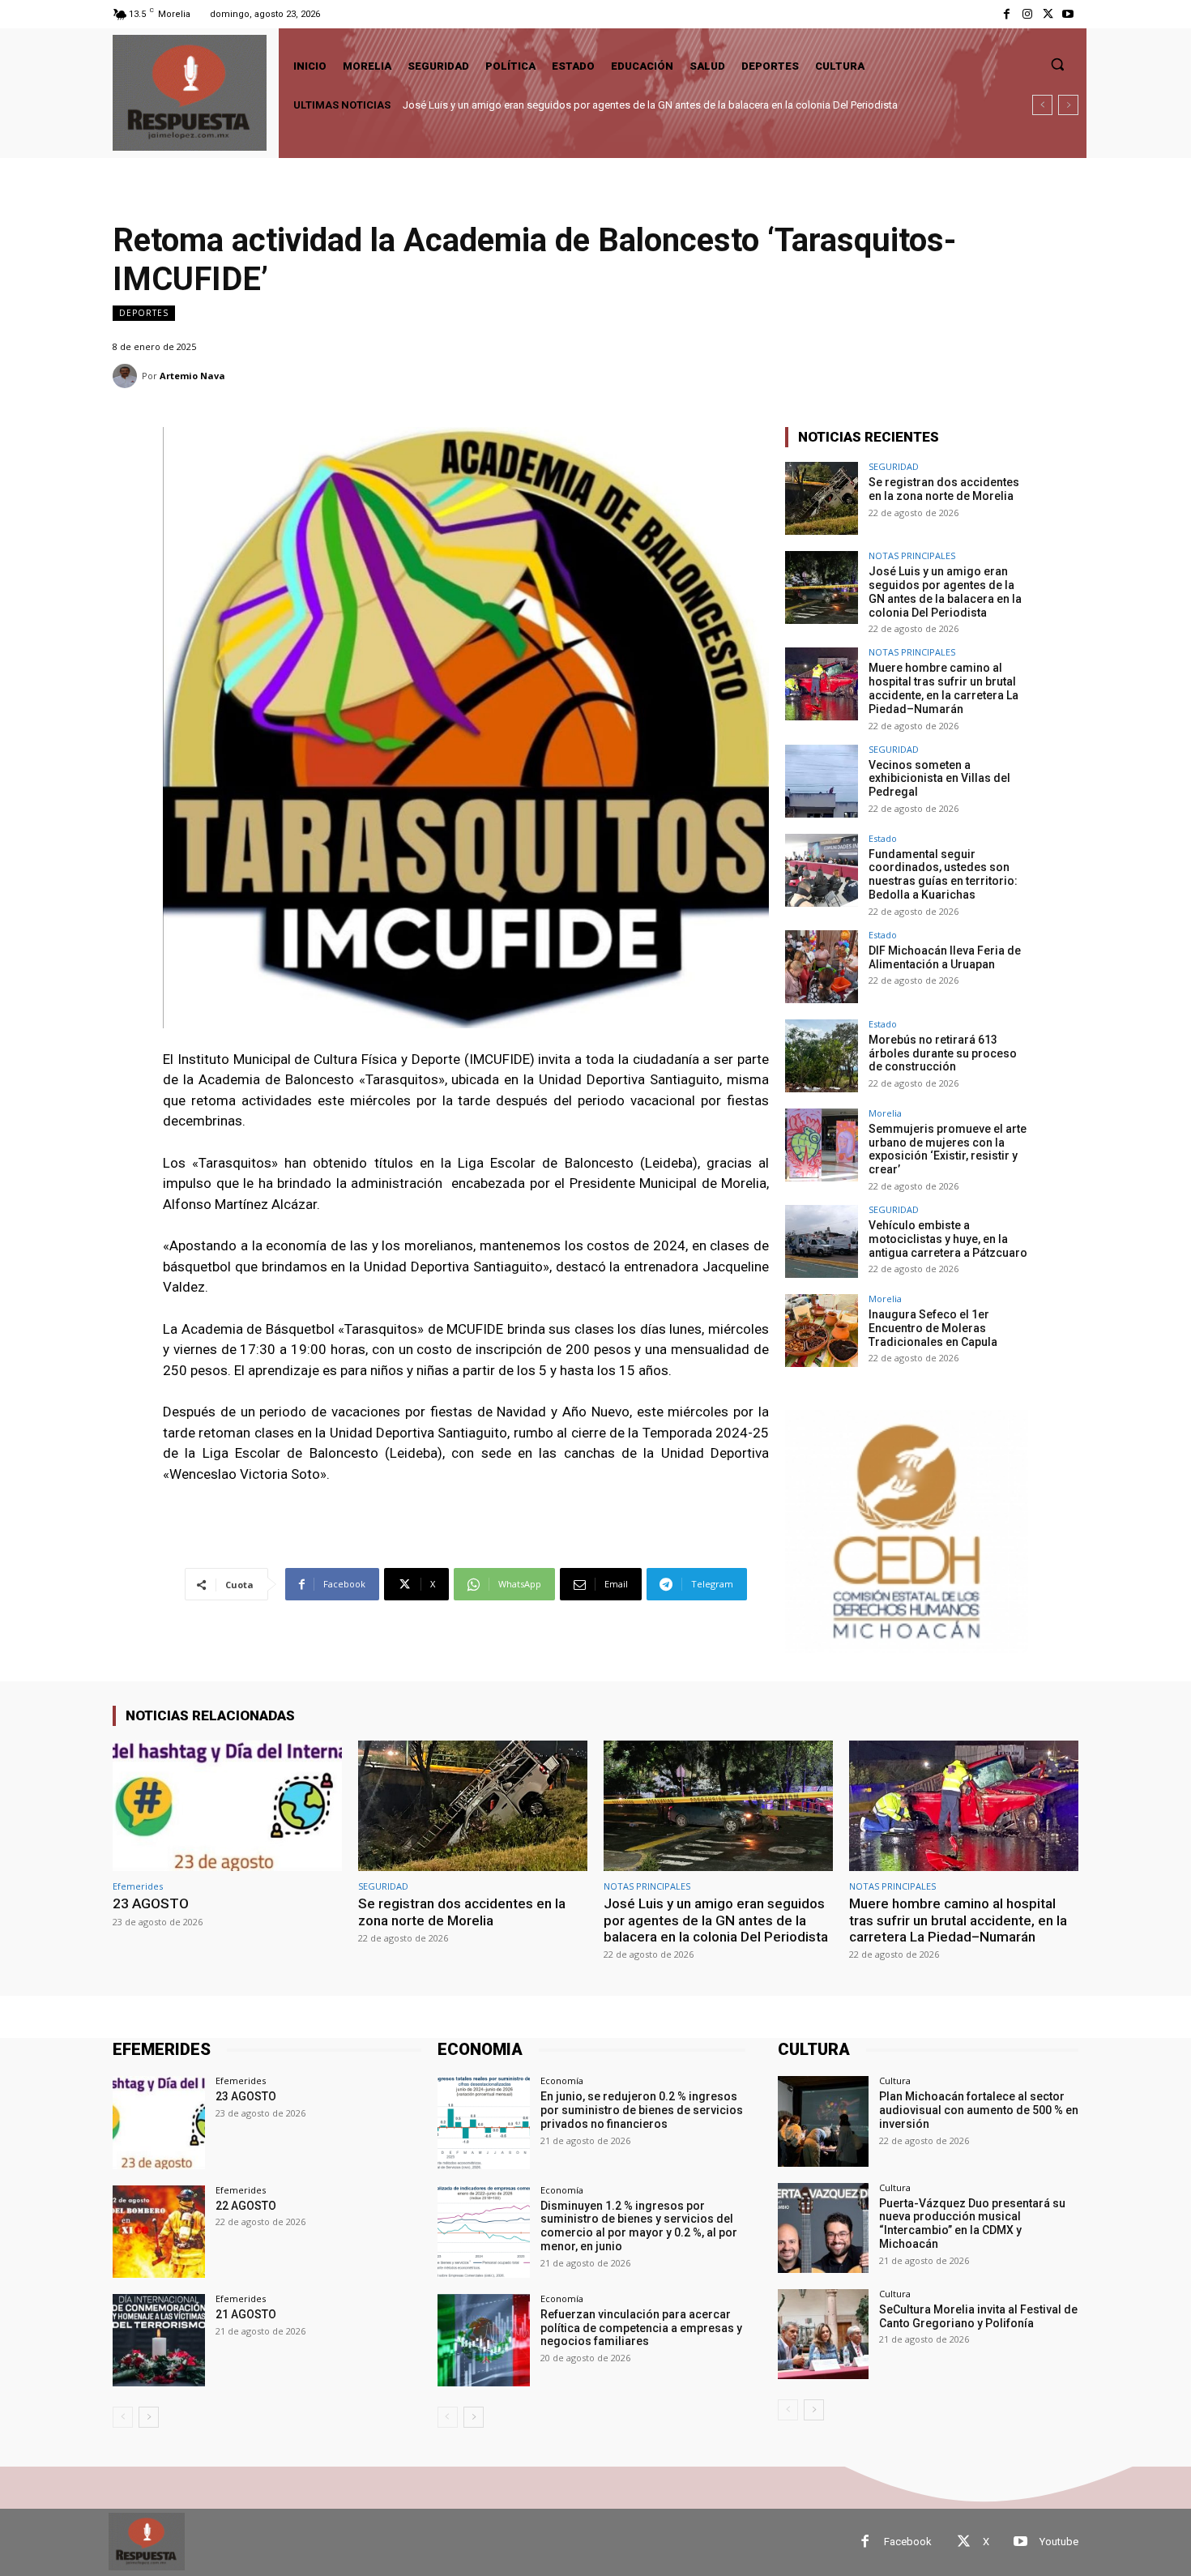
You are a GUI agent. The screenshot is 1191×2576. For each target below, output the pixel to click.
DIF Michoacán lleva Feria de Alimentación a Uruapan (945, 957)
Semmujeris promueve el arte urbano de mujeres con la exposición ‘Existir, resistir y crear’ (948, 1149)
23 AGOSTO (151, 1903)
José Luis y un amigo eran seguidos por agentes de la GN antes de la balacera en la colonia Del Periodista (945, 592)
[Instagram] (1027, 14)
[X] (1048, 14)
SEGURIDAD (894, 466)
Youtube (1059, 2542)
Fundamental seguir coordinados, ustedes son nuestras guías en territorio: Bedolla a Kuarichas (943, 874)
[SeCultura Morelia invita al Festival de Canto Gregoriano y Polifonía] (823, 2334)
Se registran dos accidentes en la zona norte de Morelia (944, 489)
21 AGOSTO (246, 2314)
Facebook (908, 2542)
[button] (1057, 64)
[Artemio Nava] (127, 376)
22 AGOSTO (246, 2206)
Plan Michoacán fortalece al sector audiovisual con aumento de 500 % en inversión (979, 2110)
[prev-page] (123, 2417)
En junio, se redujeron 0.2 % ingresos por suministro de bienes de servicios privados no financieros (642, 2110)
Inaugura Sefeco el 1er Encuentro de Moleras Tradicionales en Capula (933, 1328)
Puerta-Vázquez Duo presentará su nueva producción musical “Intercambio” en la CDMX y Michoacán (972, 2224)
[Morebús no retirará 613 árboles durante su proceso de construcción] (822, 1056)
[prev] (1042, 105)
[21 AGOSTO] (159, 2340)
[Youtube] (1068, 14)
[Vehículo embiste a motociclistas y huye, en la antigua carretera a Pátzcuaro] (822, 1241)
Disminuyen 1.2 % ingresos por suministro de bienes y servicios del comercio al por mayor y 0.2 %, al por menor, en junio (639, 2226)
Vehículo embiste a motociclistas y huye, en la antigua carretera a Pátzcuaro (948, 1239)
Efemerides (138, 1886)
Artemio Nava (192, 376)
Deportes (144, 313)
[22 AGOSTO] (159, 2232)
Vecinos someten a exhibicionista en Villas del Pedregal (939, 779)
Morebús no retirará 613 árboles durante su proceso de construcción (943, 1053)
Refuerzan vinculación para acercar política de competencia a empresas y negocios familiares (641, 2328)
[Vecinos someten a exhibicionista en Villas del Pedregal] (822, 781)
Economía (562, 2080)
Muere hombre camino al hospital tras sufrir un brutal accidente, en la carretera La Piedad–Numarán (634, 105)
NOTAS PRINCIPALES (912, 555)
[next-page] (149, 2417)
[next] (1068, 105)
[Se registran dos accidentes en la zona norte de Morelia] (822, 498)
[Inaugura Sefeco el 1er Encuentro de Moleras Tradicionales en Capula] (822, 1331)
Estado (883, 838)
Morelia (885, 1113)
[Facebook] (1007, 14)
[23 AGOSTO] (227, 1806)
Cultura (895, 2080)
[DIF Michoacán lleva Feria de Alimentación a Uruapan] (822, 967)
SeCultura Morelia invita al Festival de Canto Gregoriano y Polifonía (978, 2316)
